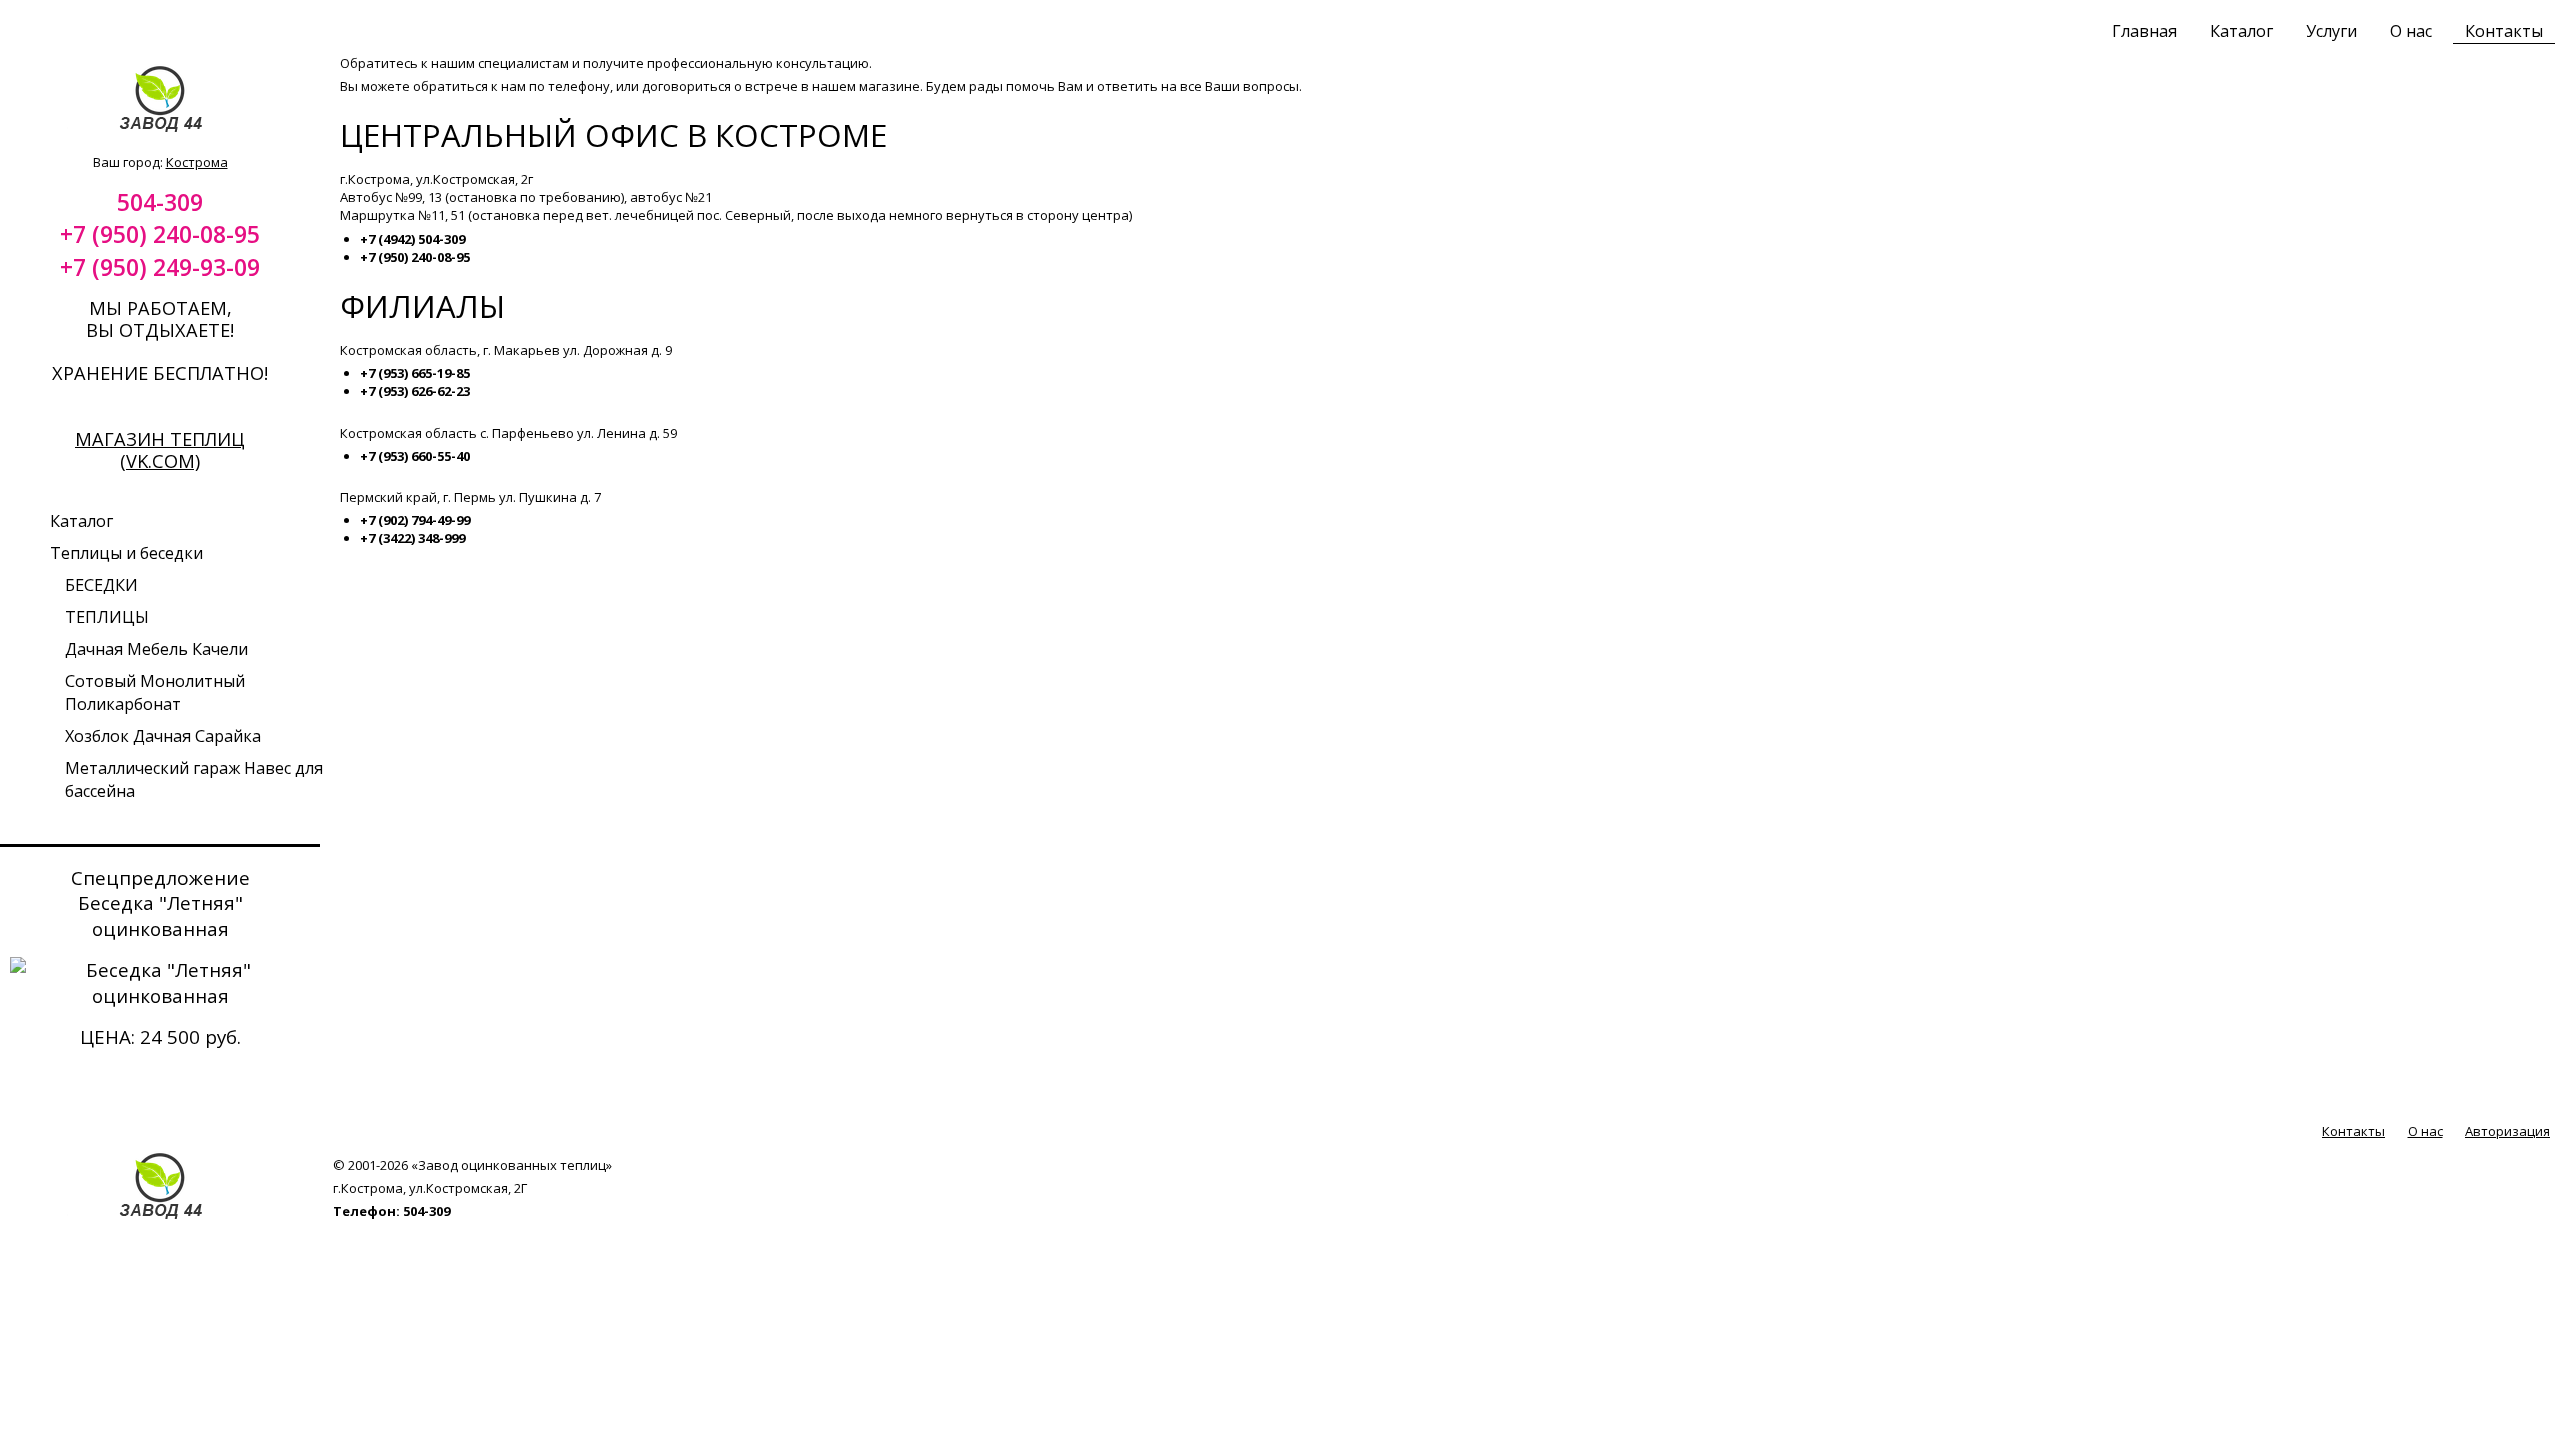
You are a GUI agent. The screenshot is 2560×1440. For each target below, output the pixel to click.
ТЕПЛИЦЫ (107, 617)
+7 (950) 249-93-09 (160, 267)
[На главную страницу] (160, 129)
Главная (2144, 31)
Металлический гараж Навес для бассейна (194, 779)
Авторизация (2507, 1131)
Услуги (2331, 31)
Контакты (2504, 31)
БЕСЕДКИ (101, 585)
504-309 (160, 202)
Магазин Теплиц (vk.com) (160, 450)
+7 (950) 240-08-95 (160, 234)
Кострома (197, 162)
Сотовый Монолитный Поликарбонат (155, 692)
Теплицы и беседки (126, 553)
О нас (2411, 31)
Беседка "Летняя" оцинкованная (160, 915)
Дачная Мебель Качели (156, 649)
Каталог (2241, 31)
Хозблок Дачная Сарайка (163, 736)
